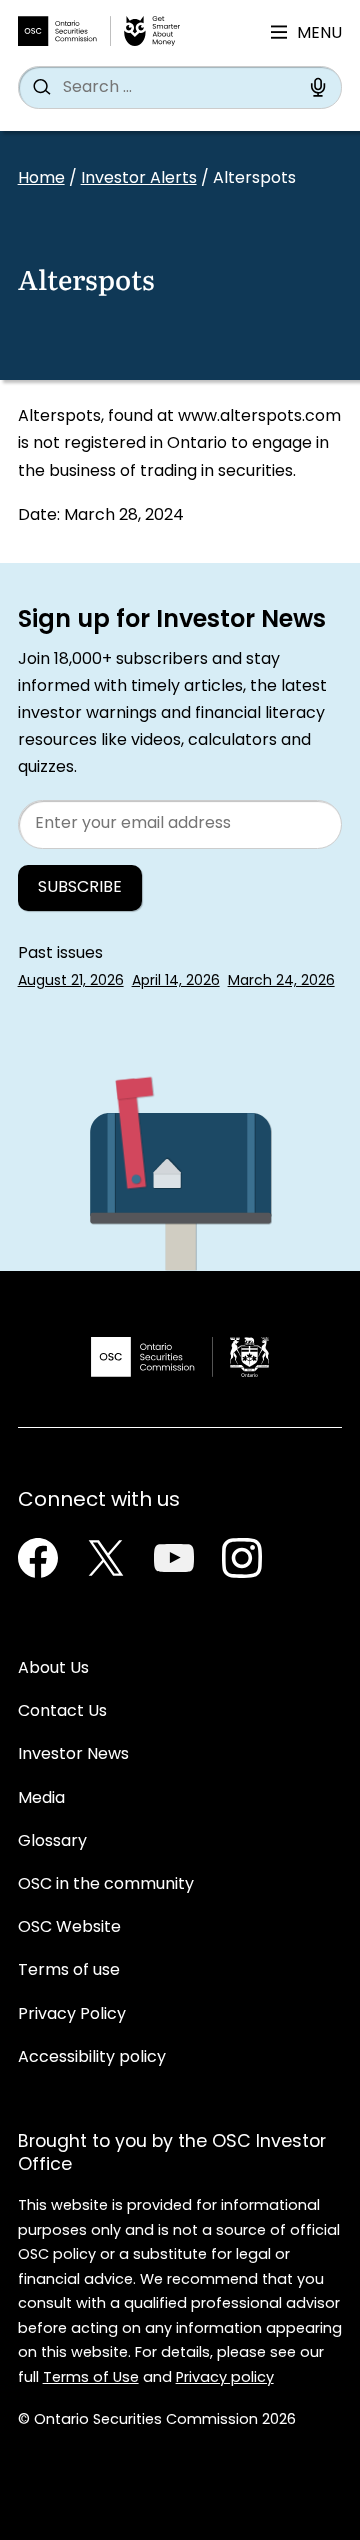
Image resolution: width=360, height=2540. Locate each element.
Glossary (52, 1842)
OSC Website (69, 1928)
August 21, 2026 (71, 981)
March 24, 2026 (281, 981)
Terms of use (69, 1971)
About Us (53, 1669)
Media (41, 1799)
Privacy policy (225, 2378)
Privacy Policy (72, 2015)
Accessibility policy (92, 2058)
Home (41, 179)
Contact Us (62, 1712)
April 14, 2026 (176, 981)
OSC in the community (106, 1885)
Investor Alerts (139, 179)
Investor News (73, 1755)
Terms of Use (91, 2378)
